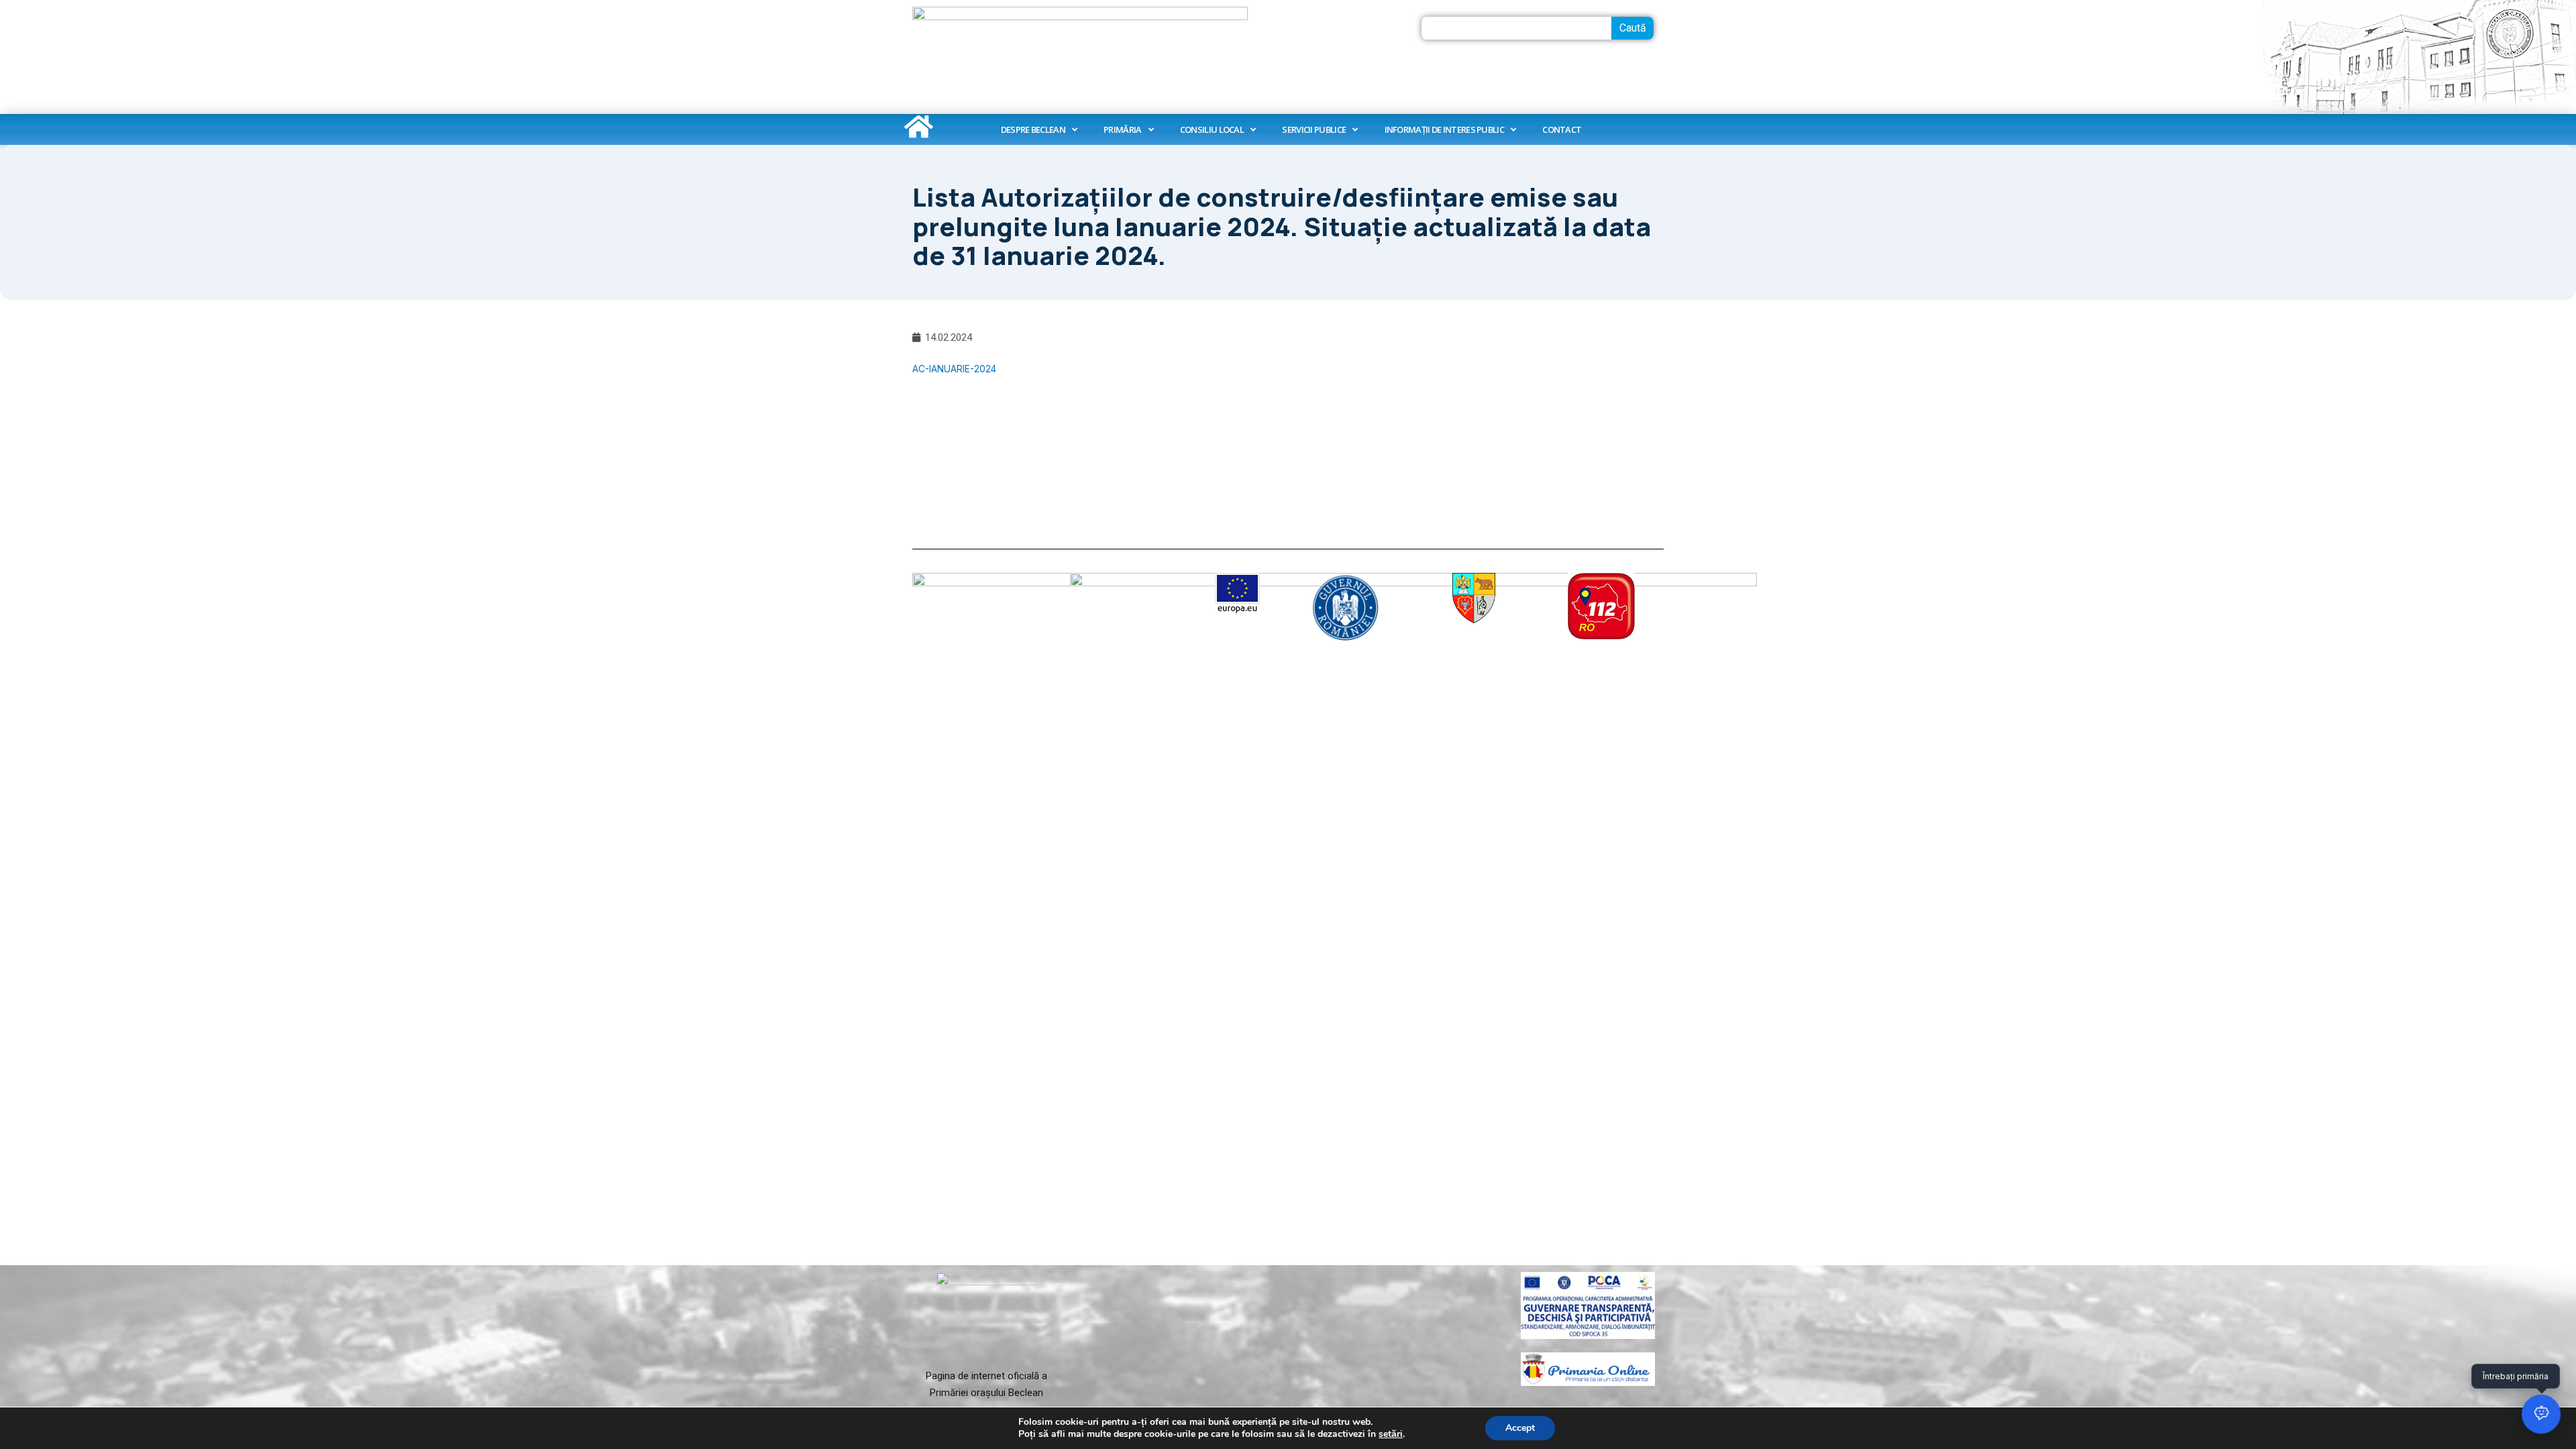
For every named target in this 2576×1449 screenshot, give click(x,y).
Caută (1633, 28)
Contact (1562, 129)
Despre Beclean (1033, 129)
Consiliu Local (1212, 129)
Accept (1520, 1428)
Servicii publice (1314, 129)
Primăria (1122, 129)
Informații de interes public (1444, 129)
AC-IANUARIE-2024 (954, 369)
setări (1391, 1434)
